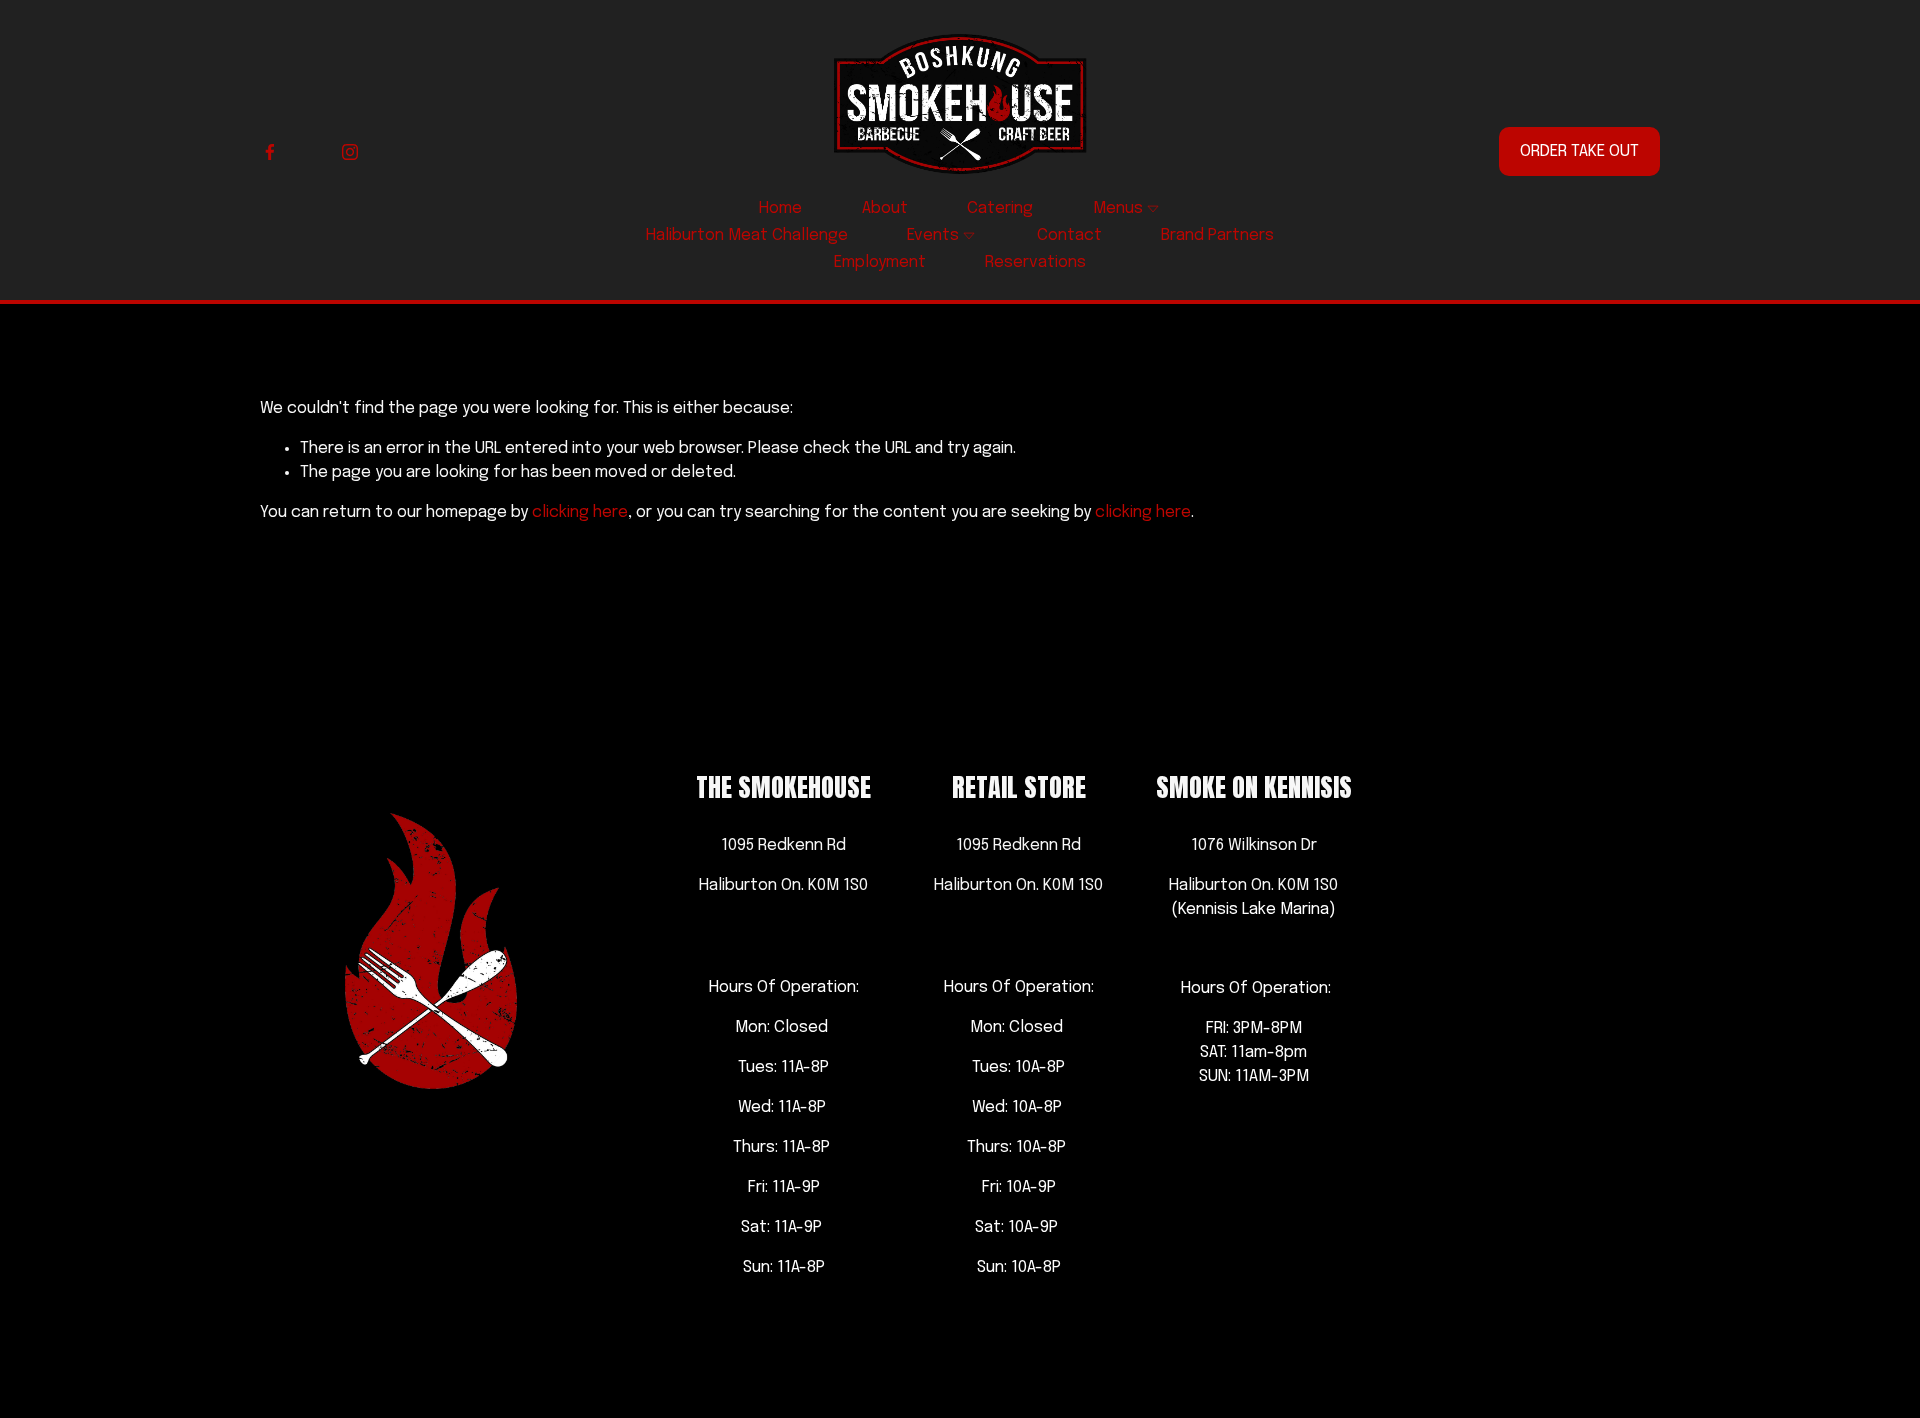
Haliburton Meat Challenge (747, 235)
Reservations (1035, 262)
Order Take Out (1579, 151)
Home (780, 208)
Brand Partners (1217, 235)
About (885, 208)
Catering (1000, 208)
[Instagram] (350, 152)
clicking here (580, 512)
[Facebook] (270, 152)
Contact (1069, 235)
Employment (880, 262)
